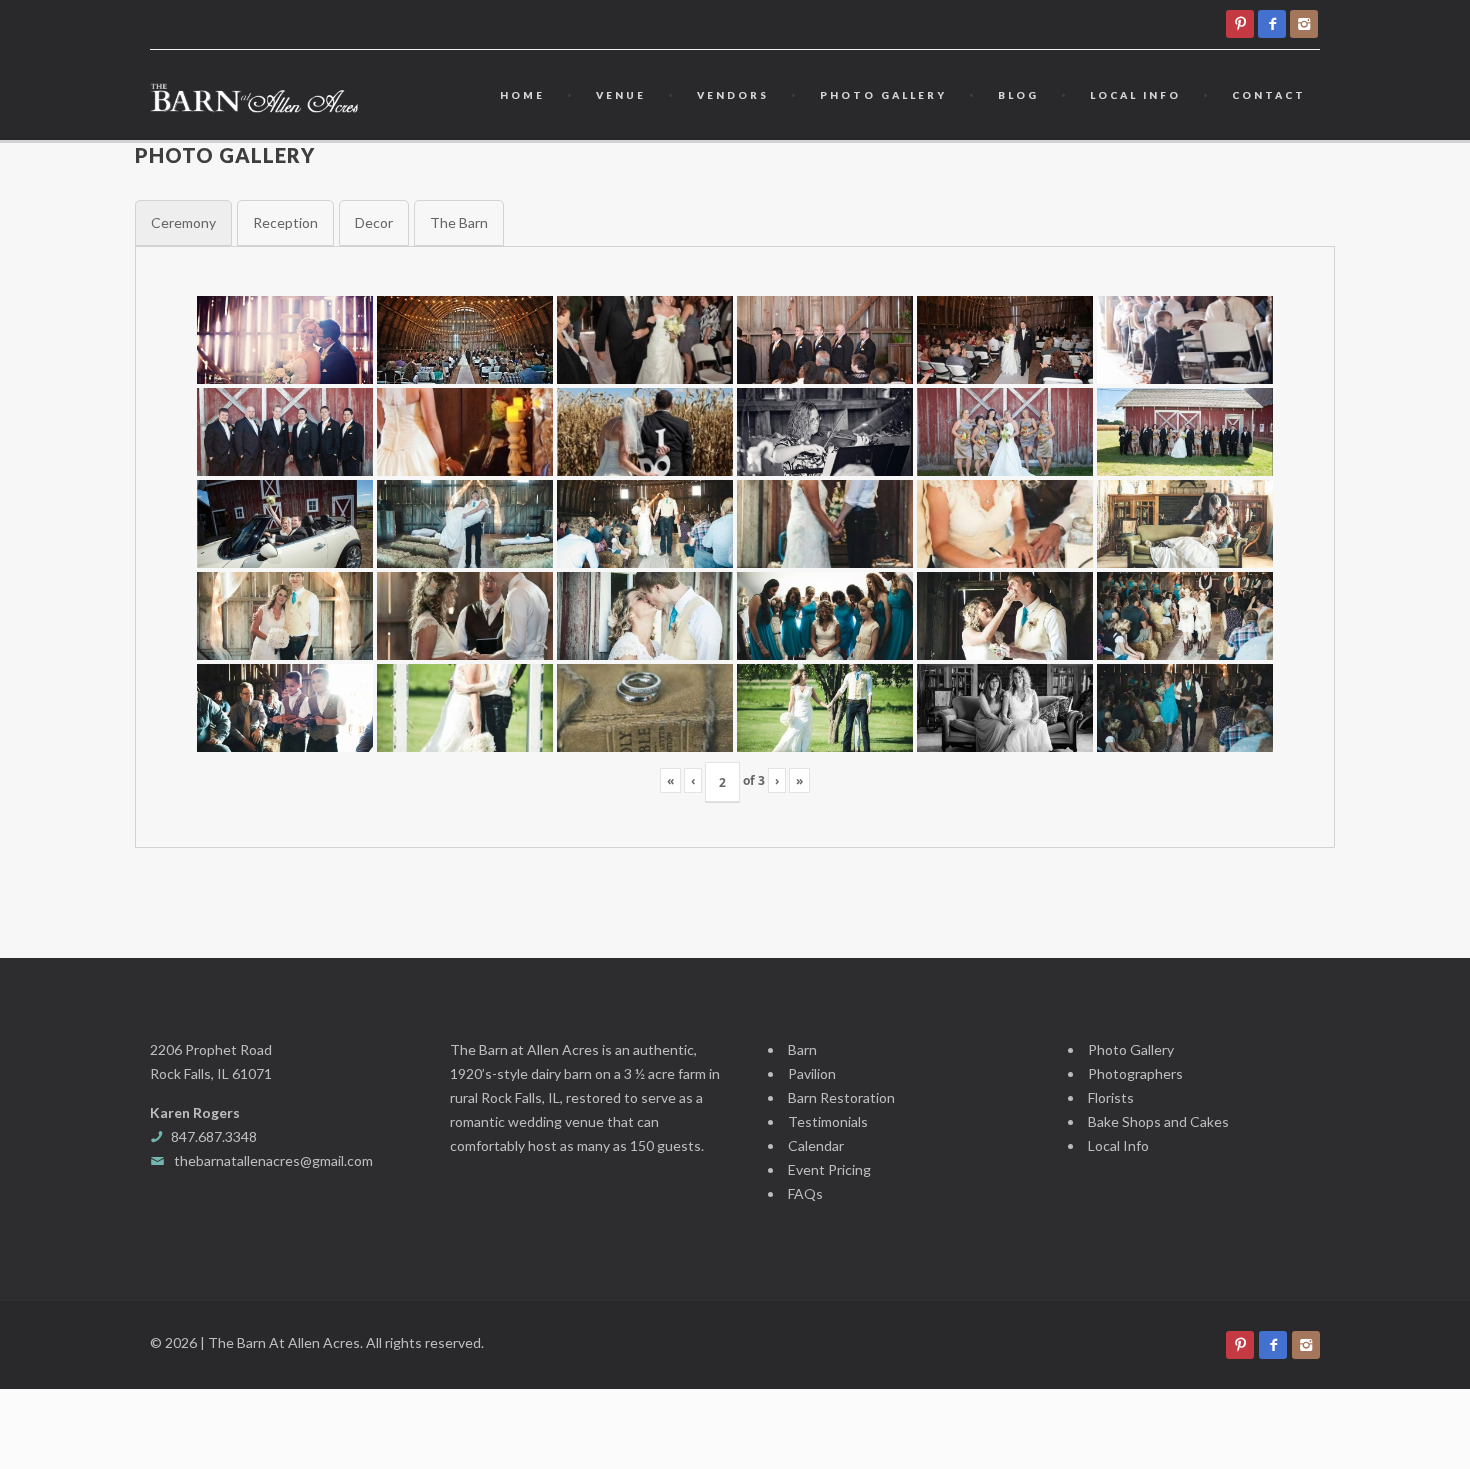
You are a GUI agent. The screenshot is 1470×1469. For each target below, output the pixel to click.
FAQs (805, 1193)
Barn (802, 1049)
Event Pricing (829, 1169)
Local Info (1135, 95)
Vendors (733, 95)
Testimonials (828, 1121)
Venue (621, 95)
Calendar (816, 1145)
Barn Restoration (841, 1097)
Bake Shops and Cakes (1158, 1121)
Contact (1269, 95)
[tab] (183, 223)
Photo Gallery (883, 95)
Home (522, 95)
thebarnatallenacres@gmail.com (273, 1160)
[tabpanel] (735, 547)
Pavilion (812, 1073)
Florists (1111, 1097)
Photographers (1135, 1073)
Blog (1018, 95)
